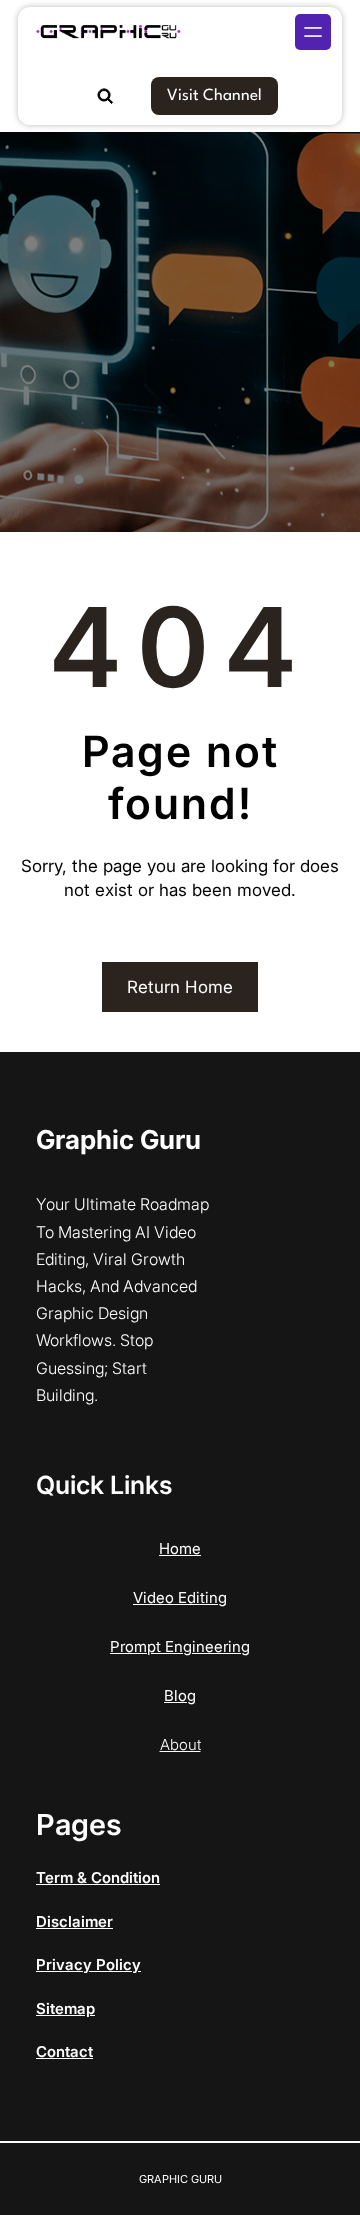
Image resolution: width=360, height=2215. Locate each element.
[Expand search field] (105, 96)
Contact (64, 2051)
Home (180, 1548)
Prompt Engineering (180, 1646)
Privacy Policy (88, 1964)
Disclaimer (74, 1921)
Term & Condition (98, 1877)
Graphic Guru (118, 1139)
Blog (180, 1695)
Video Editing (180, 1597)
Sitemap (65, 2008)
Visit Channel (214, 96)
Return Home (180, 987)
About (180, 1744)
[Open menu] (313, 32)
